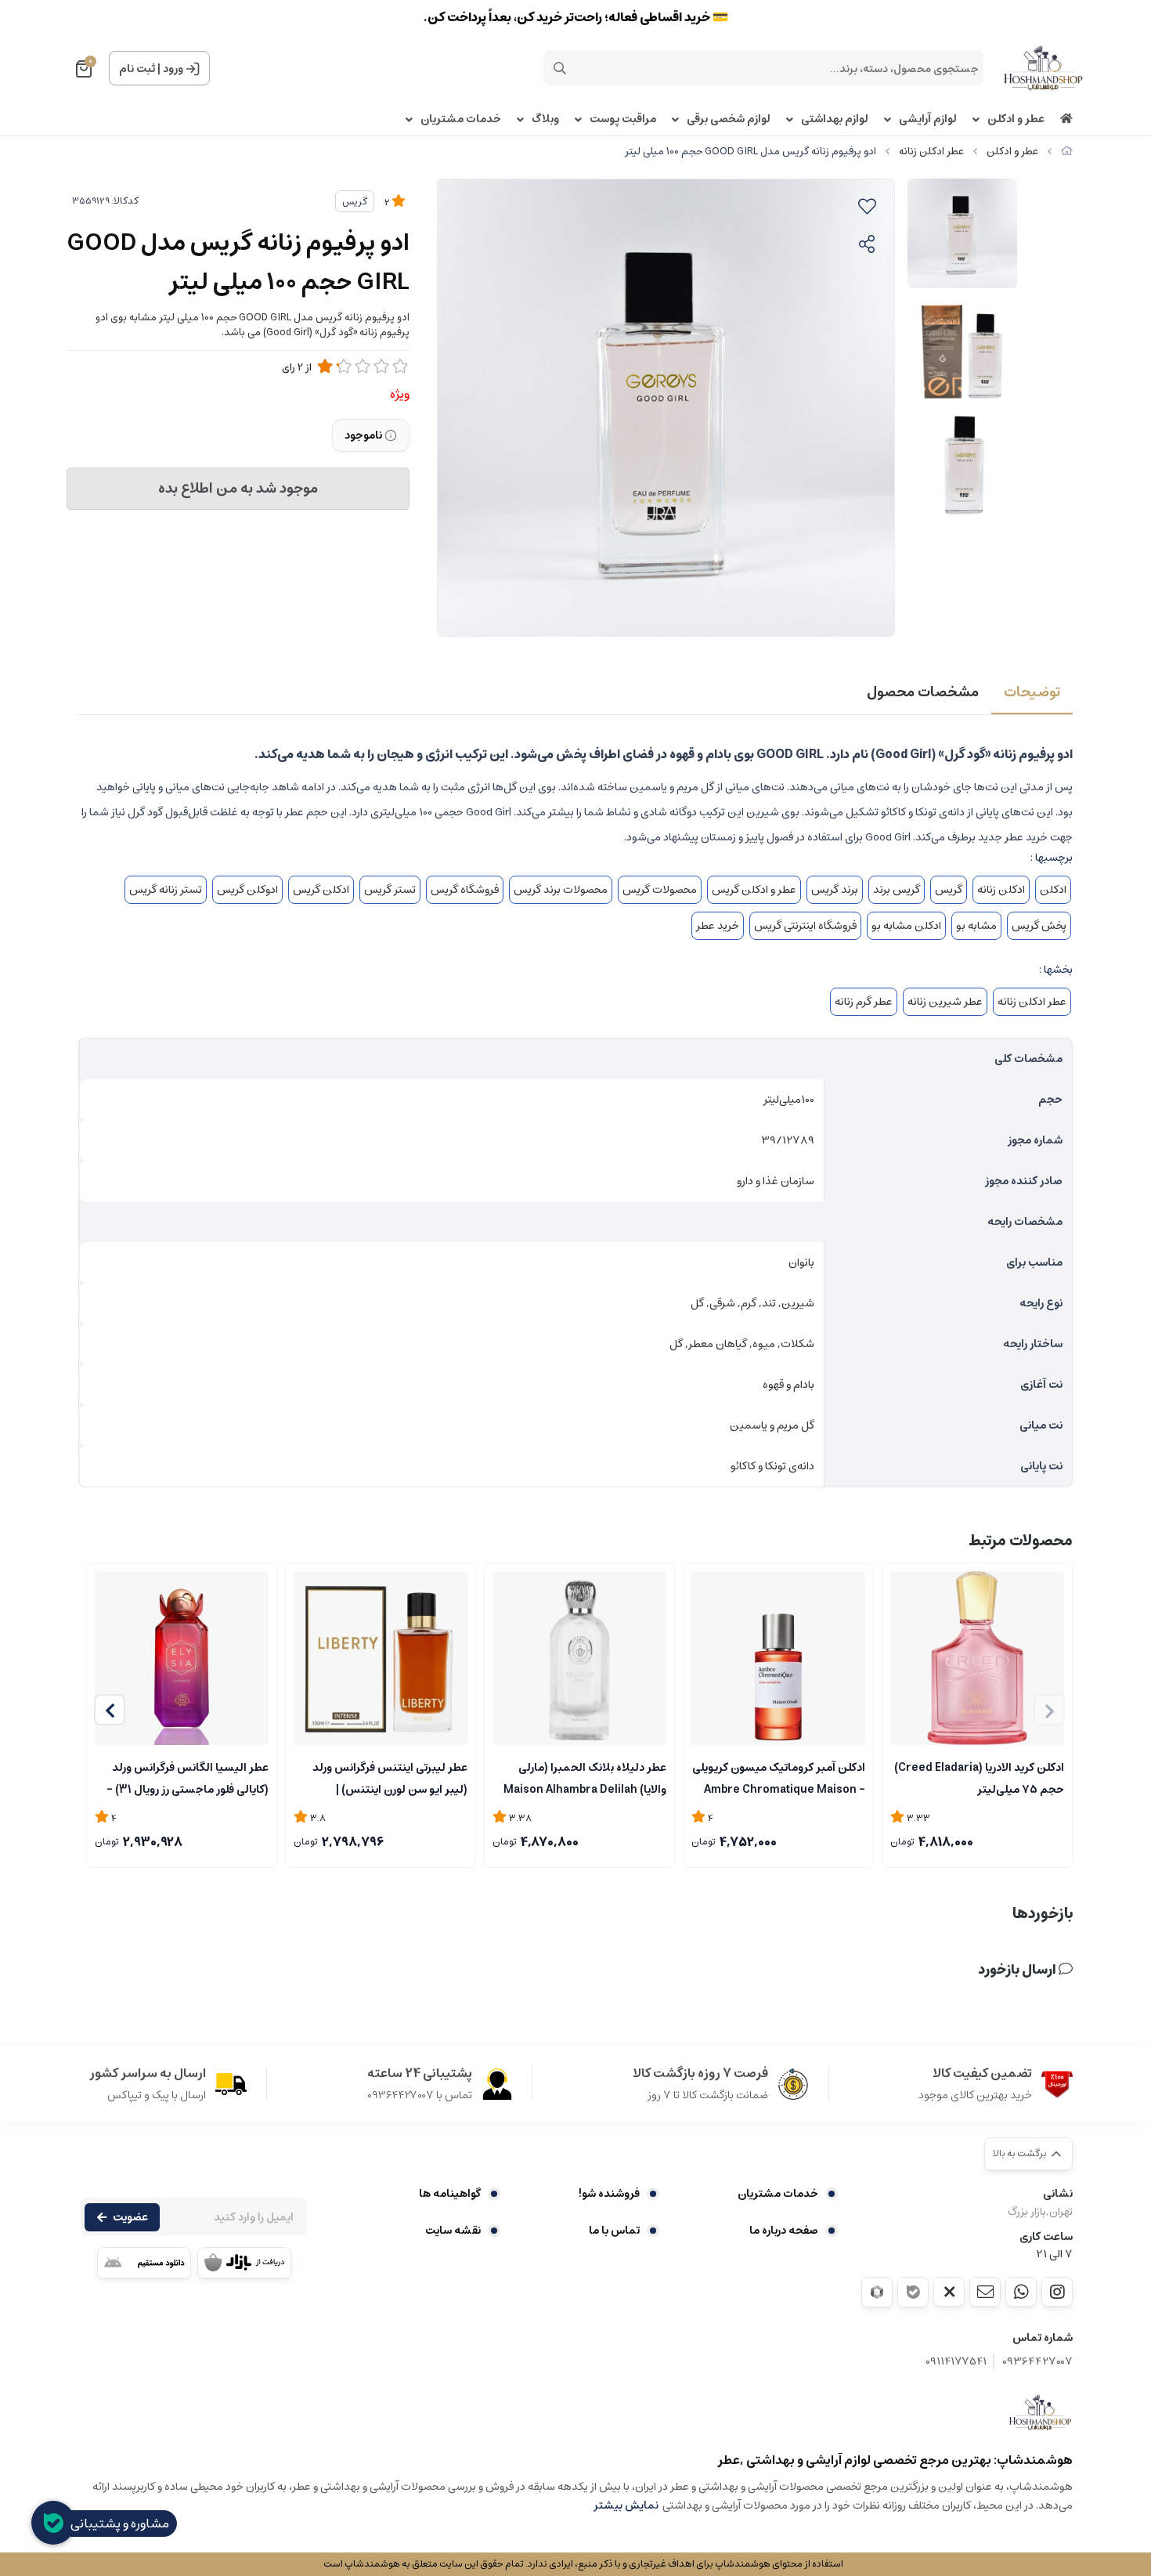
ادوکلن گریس (247, 890)
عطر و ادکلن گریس (754, 890)
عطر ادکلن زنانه (931, 152)
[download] (144, 2263)
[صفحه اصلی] (1067, 152)
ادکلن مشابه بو (906, 926)
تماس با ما (614, 2231)
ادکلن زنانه (1001, 890)
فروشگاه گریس (465, 890)
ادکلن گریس (321, 890)
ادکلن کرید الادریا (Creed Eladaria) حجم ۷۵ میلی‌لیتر (979, 1777)
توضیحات (1032, 692)
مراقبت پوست (623, 119)
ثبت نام (137, 69)
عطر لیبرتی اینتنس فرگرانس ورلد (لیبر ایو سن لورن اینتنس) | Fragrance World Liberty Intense (390, 1777)
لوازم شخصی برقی (729, 119)
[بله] (913, 2292)
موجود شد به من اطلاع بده (238, 489)
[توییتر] (949, 2292)
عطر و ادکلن (1016, 119)
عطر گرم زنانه (864, 1002)
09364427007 (1037, 2362)
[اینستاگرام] (1057, 2292)
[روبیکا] (877, 2292)
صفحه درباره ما (784, 2231)
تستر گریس (390, 890)
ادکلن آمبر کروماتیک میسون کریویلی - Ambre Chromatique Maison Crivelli (779, 1777)
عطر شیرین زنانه (945, 1002)
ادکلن (1053, 890)
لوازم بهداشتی (835, 119)
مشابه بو (976, 926)
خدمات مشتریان (461, 119)
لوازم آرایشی (928, 119)
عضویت (130, 2217)
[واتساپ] (1021, 2292)
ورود (173, 69)
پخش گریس (1039, 926)
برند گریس (835, 890)
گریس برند (897, 890)
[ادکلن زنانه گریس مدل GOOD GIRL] (1041, 2412)
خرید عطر (718, 926)
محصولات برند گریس (561, 890)
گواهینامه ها (450, 2194)
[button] (110, 1710)
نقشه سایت (453, 2231)
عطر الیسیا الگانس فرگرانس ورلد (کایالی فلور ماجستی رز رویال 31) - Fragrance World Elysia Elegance (188, 1777)
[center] (560, 68)
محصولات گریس (660, 890)
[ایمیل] (985, 2292)
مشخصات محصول (923, 692)
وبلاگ (545, 119)
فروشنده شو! (609, 2194)
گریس (355, 202)
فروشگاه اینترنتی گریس (805, 926)
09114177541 (956, 2362)
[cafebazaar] (244, 2263)
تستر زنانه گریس (166, 890)
